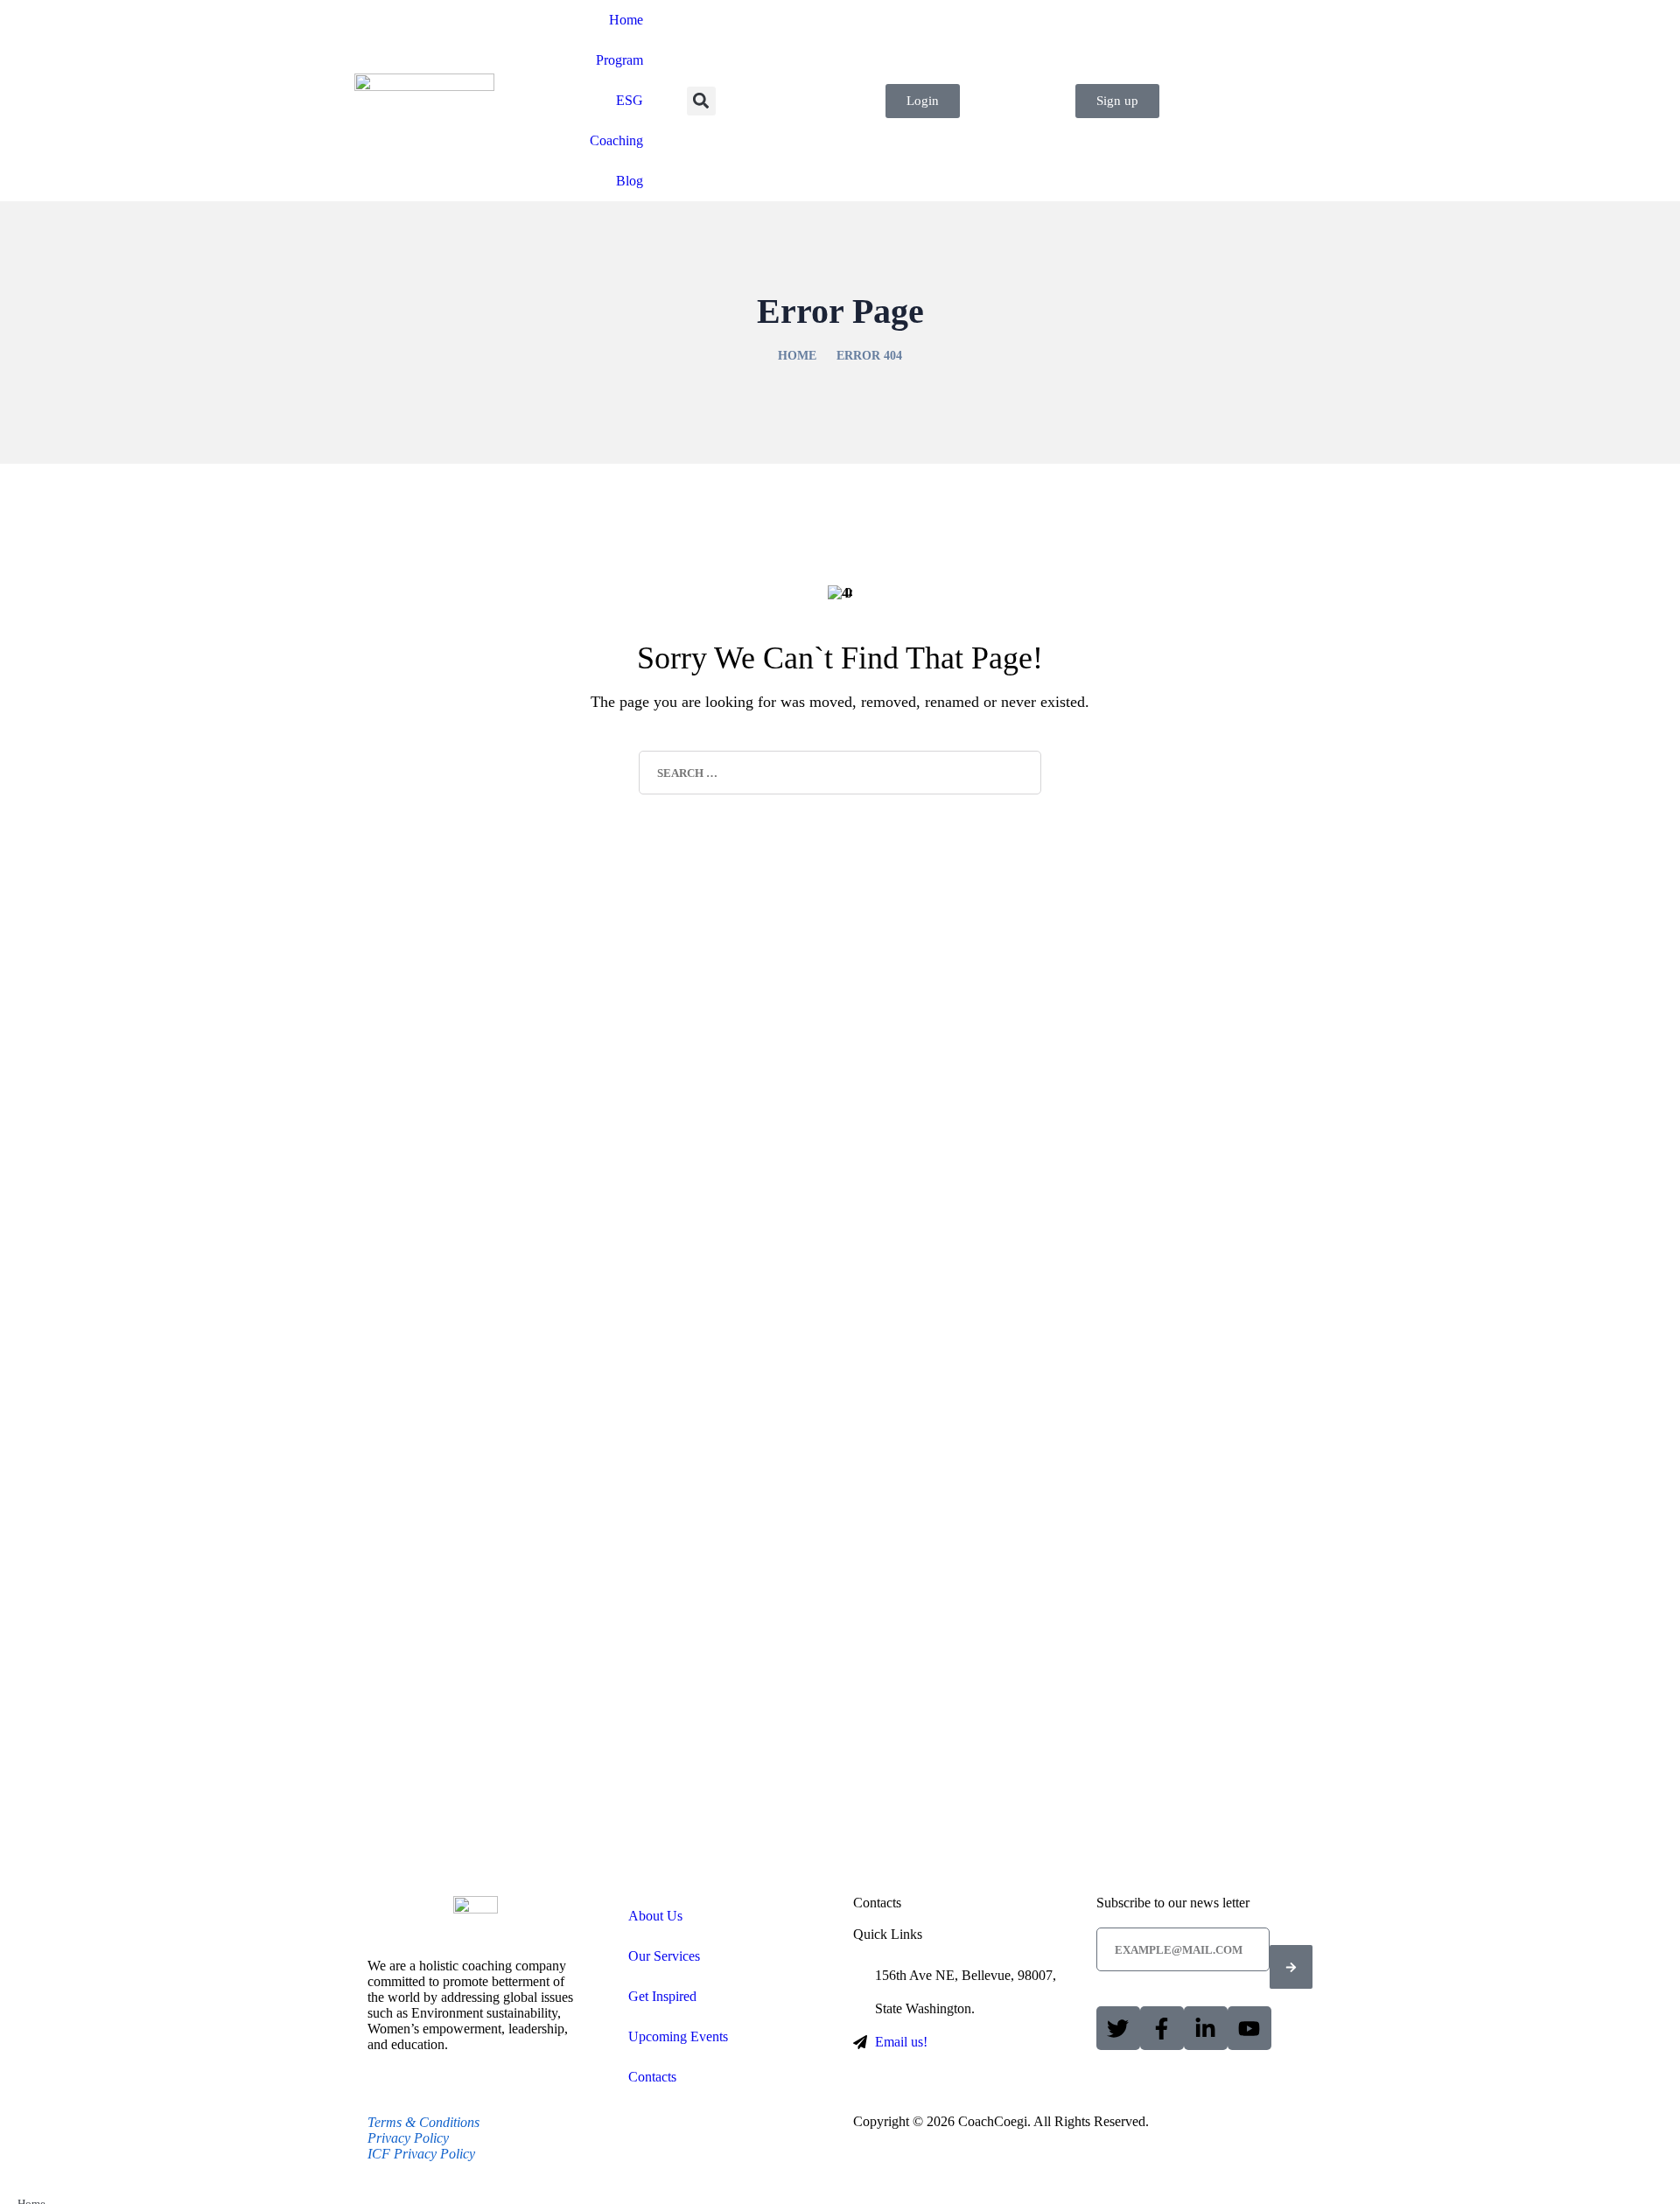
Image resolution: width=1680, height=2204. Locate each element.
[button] (701, 101)
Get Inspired (662, 1996)
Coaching (616, 140)
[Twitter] (1118, 2028)
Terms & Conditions (423, 2122)
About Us (655, 1916)
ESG (630, 100)
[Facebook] (1162, 2028)
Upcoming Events (678, 2036)
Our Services (664, 1956)
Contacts (652, 2077)
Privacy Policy (408, 2138)
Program (619, 60)
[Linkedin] (1206, 2028)
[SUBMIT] (1291, 1967)
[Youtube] (1249, 2028)
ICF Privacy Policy (421, 2154)
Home (626, 20)
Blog (630, 181)
